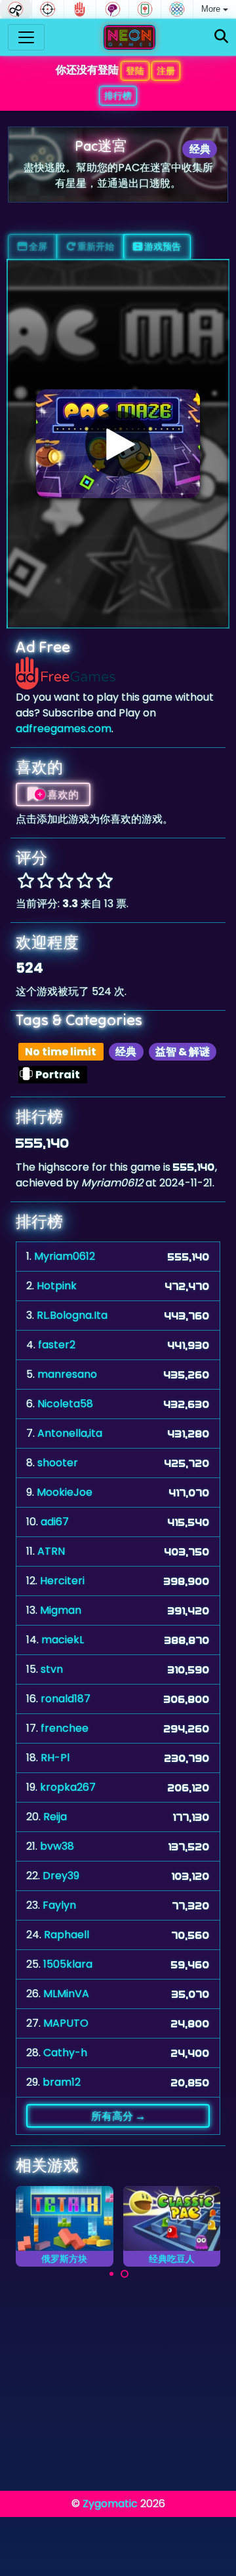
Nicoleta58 (65, 1404)
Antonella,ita (70, 1433)
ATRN (51, 1551)
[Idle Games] (16, 9)
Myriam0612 (65, 1256)
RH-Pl (55, 1758)
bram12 (62, 2082)
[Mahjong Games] (145, 9)
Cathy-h (65, 2053)
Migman (61, 1610)
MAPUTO (66, 2023)
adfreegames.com (64, 729)
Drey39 (61, 1876)
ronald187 (66, 1699)
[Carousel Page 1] (111, 2274)
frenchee (65, 1728)
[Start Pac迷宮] (118, 444)
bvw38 (57, 1846)
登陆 (135, 71)
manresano (67, 1374)
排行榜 (118, 96)
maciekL (63, 1640)
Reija (55, 1817)
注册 (166, 71)
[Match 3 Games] (177, 9)
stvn (52, 1669)
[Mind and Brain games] (112, 9)
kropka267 (68, 1787)
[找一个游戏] (221, 37)
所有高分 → (118, 2116)
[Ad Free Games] (80, 9)
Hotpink (57, 1286)
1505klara (68, 1964)
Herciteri (62, 1581)
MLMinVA (66, 1994)
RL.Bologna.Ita (72, 1315)
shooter (58, 1463)
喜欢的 (62, 794)
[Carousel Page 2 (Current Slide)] (125, 2274)
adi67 (55, 1522)
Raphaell (67, 1935)
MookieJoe (65, 1492)
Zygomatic (110, 2504)
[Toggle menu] (26, 37)
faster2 (57, 1345)
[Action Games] (48, 9)
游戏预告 (162, 246)
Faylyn (59, 1905)
